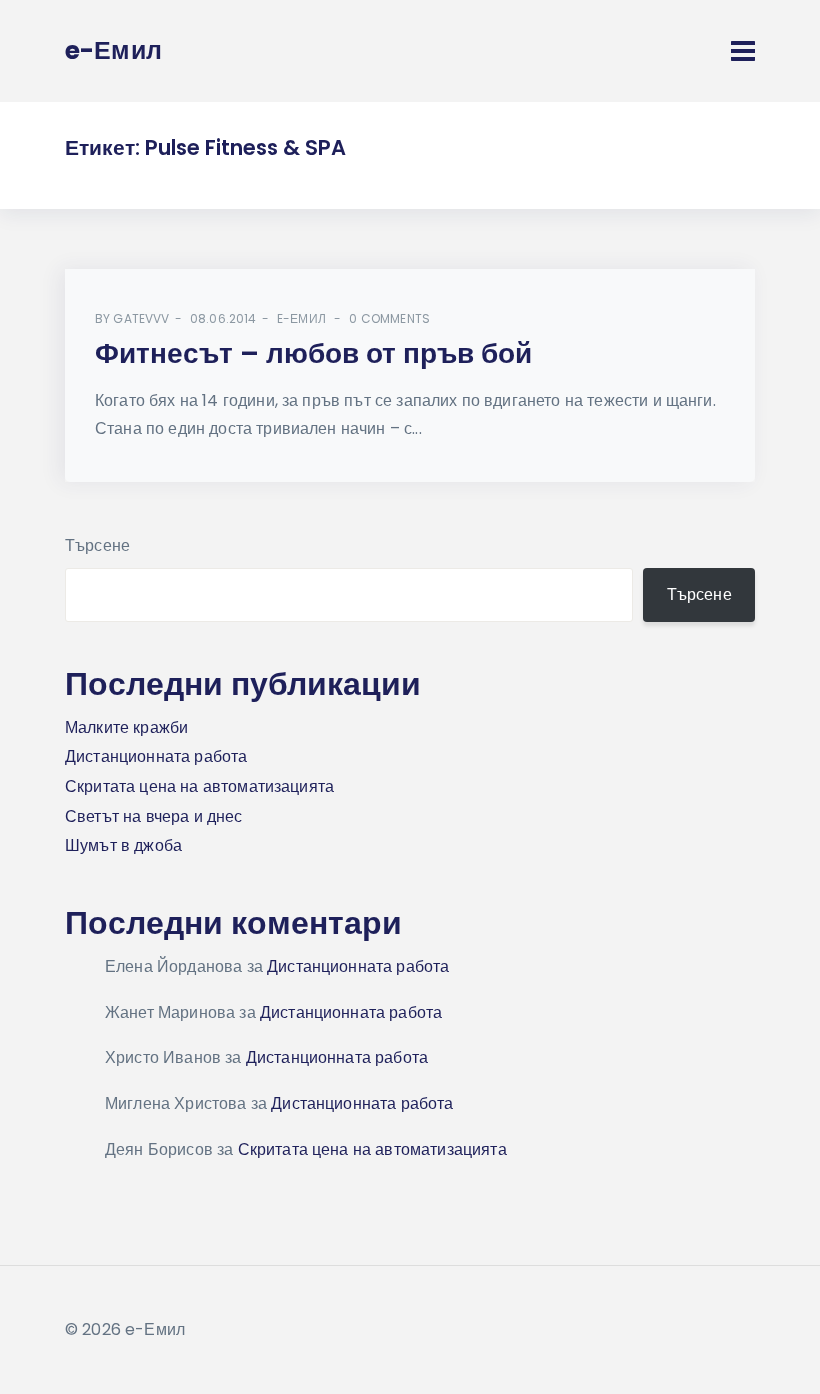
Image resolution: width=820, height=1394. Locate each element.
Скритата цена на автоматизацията (199, 786)
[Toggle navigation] (743, 51)
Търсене (97, 545)
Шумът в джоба (123, 845)
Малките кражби (126, 727)
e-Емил (301, 318)
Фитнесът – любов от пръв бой (313, 353)
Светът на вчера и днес (154, 816)
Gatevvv (141, 318)
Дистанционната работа (156, 756)
